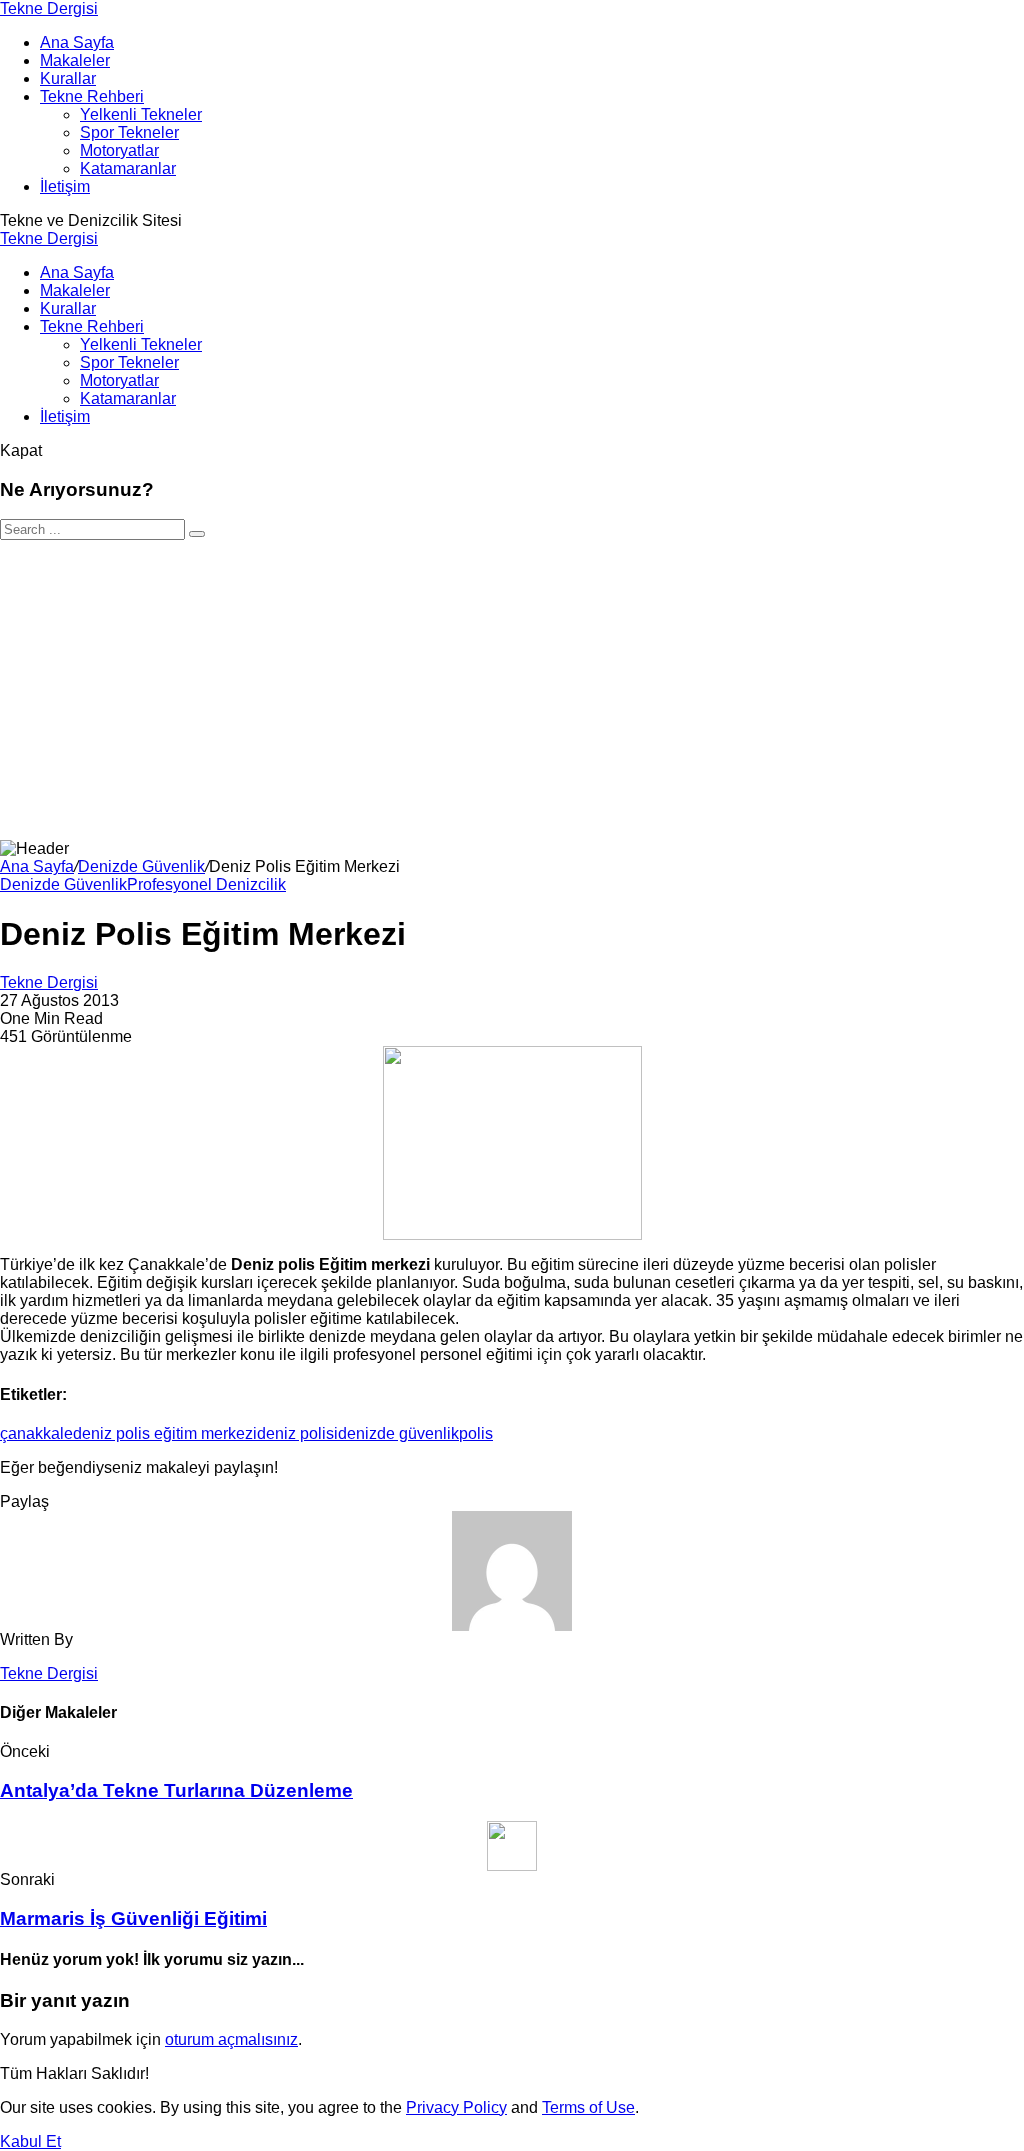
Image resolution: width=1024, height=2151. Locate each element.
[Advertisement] (512, 690)
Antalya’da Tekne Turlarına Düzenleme (176, 1790)
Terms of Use (588, 2107)
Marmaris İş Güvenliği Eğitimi (133, 1918)
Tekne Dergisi (49, 8)
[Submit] (197, 534)
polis (476, 1433)
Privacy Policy (456, 2107)
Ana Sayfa (37, 866)
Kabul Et (30, 2141)
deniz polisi (297, 1433)
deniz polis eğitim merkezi (165, 1433)
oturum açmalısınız (231, 2039)
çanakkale (36, 1433)
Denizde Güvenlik (141, 866)
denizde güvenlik (398, 1433)
